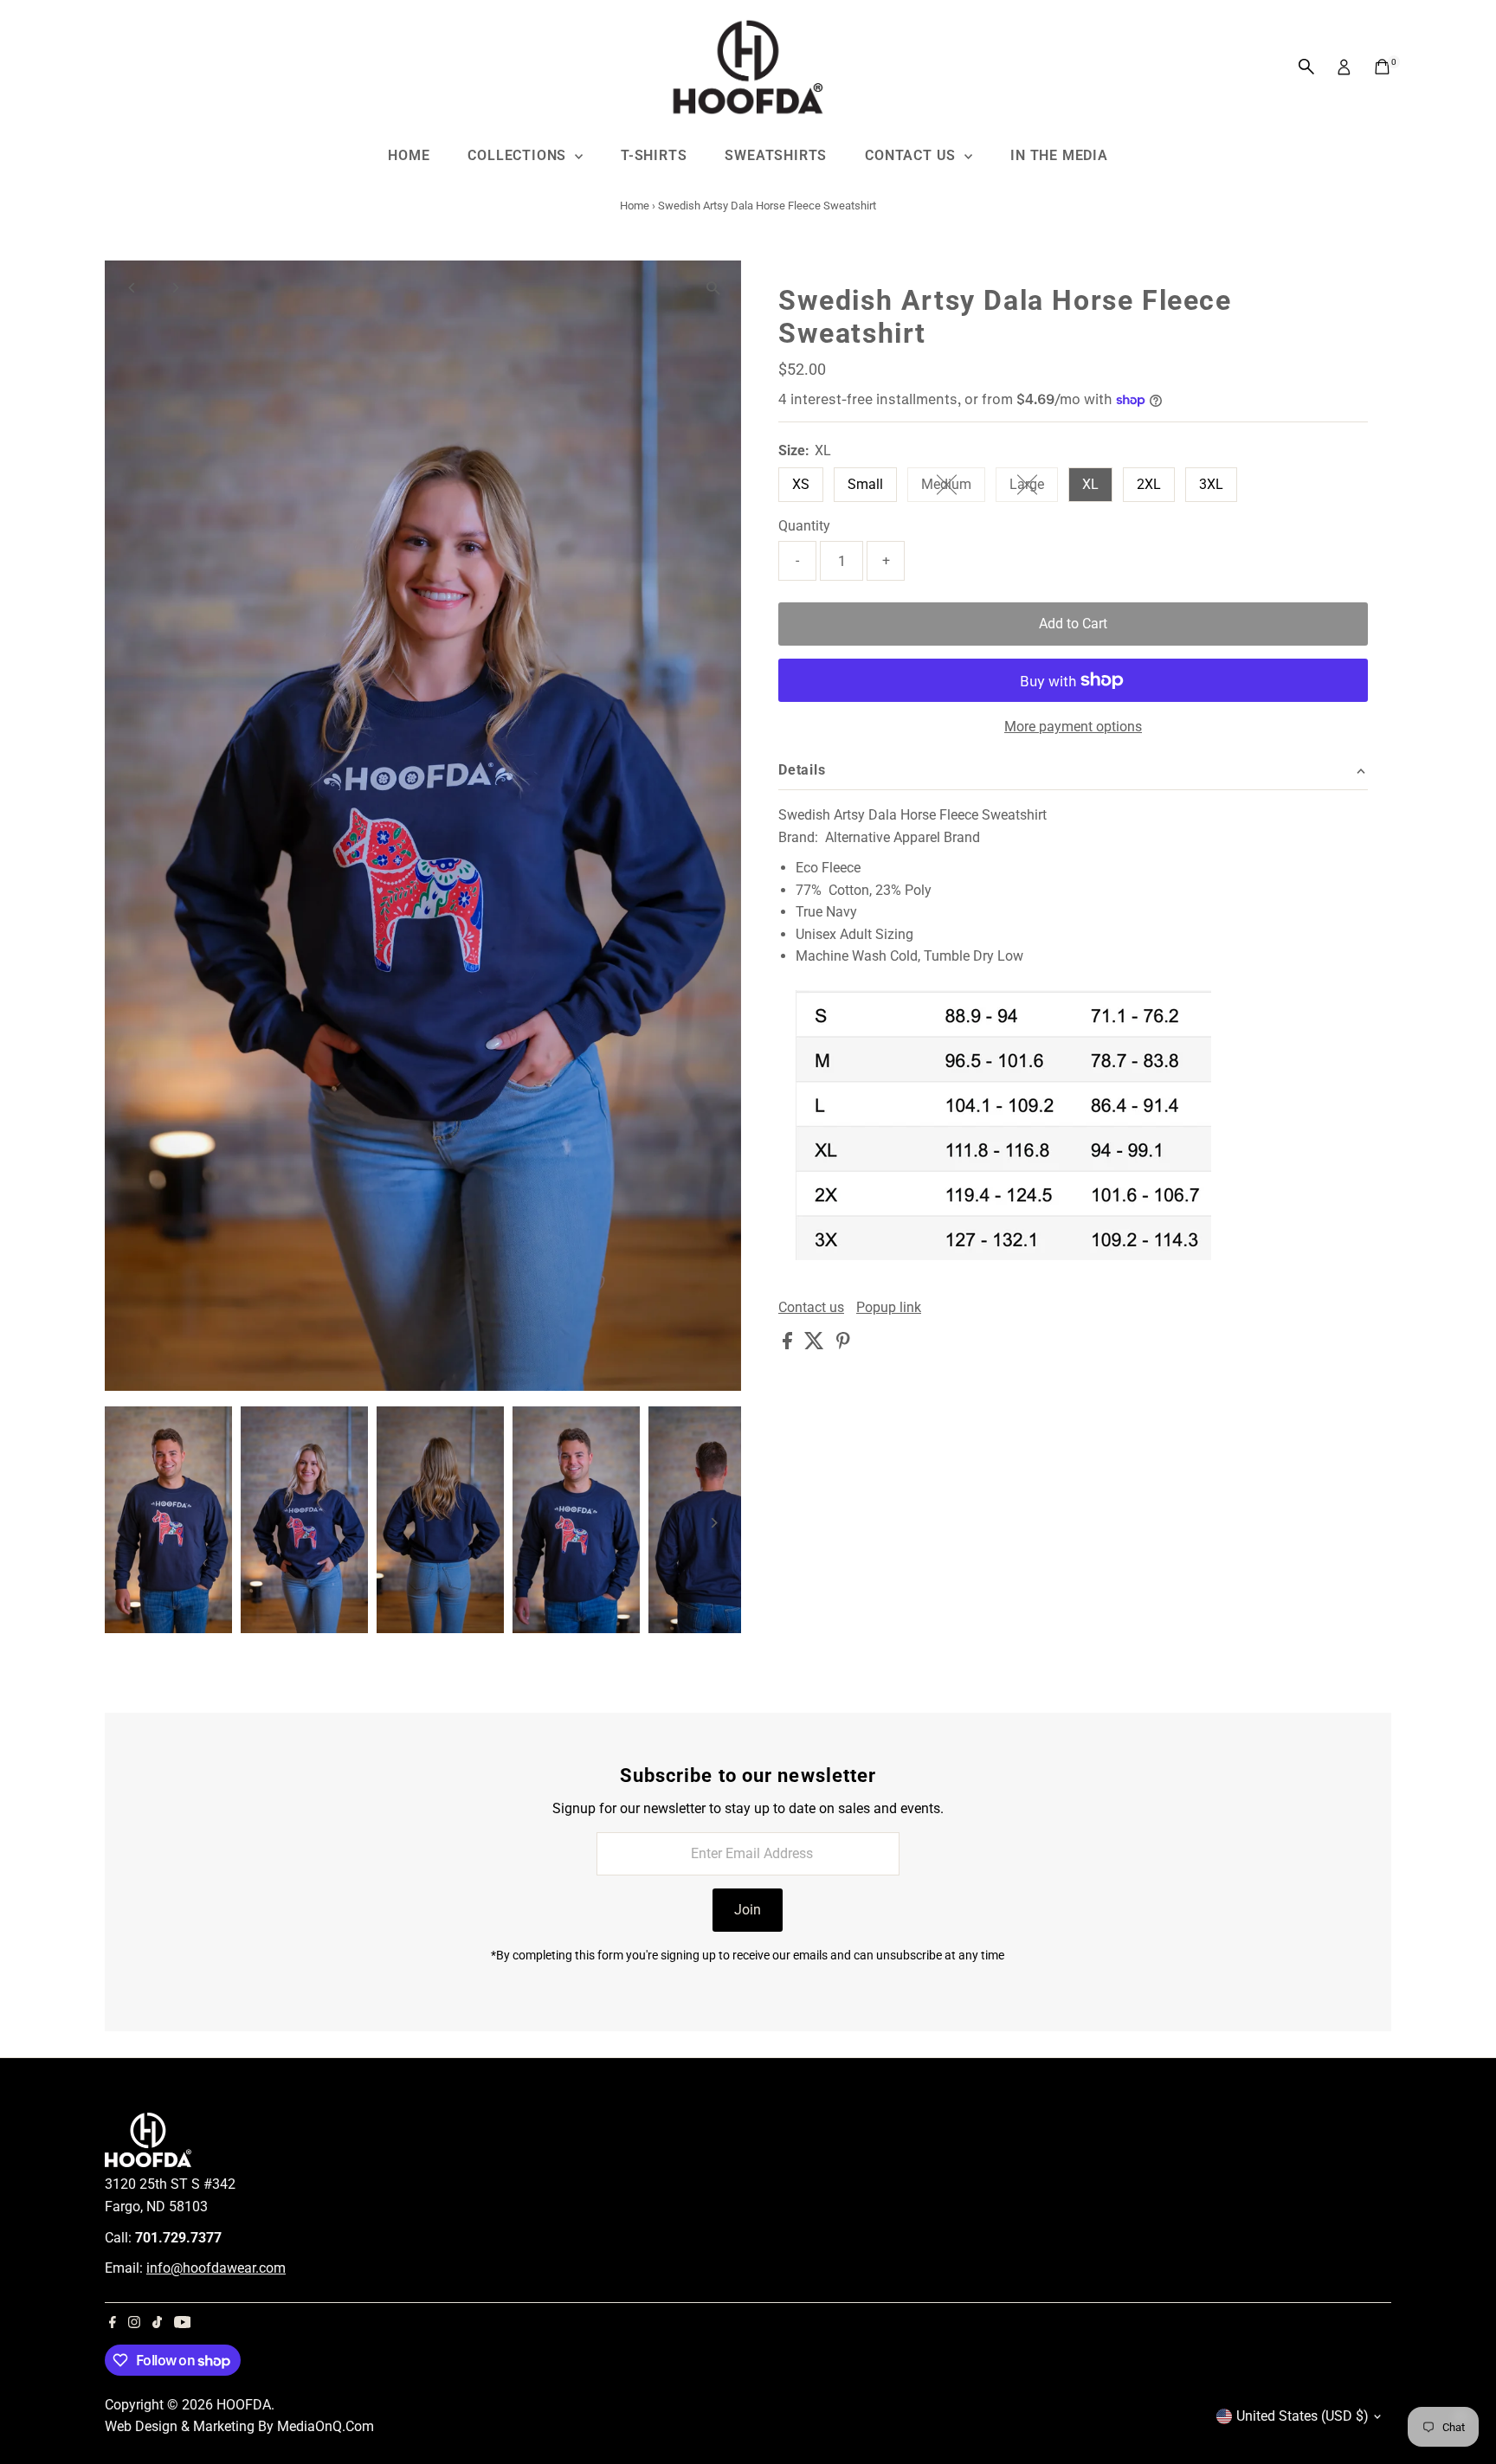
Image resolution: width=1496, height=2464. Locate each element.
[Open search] (1306, 67)
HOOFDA (244, 2405)
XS (801, 484)
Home (409, 155)
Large (1034, 488)
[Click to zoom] (713, 289)
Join (748, 1910)
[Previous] (133, 288)
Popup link (889, 1308)
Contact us (811, 1308)
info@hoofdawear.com (216, 2268)
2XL (1149, 484)
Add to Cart (1073, 624)
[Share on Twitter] (816, 1345)
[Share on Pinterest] (843, 1345)
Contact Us (912, 155)
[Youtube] (183, 2324)
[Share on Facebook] (789, 1345)
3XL (1211, 484)
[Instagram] (134, 2324)
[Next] (175, 288)
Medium (953, 488)
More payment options (1073, 727)
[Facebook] (113, 2324)
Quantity (804, 526)
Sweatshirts (776, 155)
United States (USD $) (1303, 2416)
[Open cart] (1382, 67)
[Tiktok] (157, 2324)
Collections (519, 155)
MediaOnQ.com (326, 2426)
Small (865, 484)
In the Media (1059, 155)
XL (1090, 484)
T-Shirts (654, 155)
